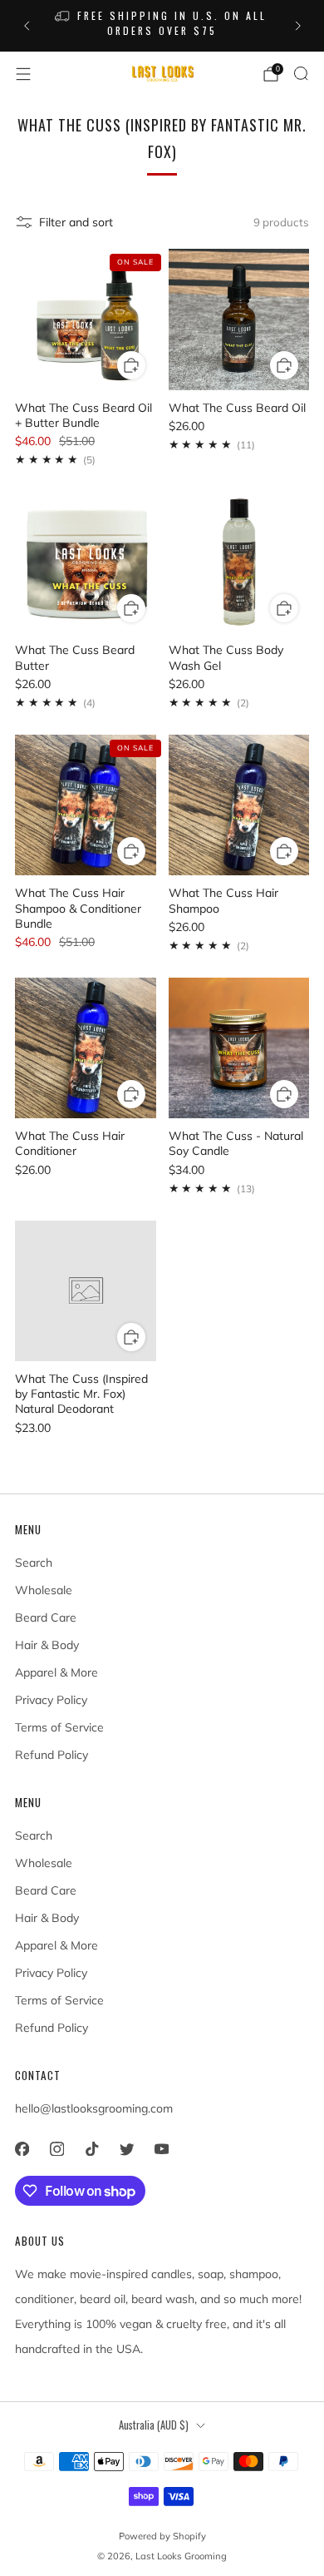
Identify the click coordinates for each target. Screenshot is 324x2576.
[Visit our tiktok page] (91, 2148)
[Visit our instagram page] (56, 2148)
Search (34, 1563)
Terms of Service (59, 1727)
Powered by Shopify (162, 2536)
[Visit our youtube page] (161, 2148)
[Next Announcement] (298, 26)
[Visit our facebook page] (22, 2148)
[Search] (301, 73)
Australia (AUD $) (154, 2425)
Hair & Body (47, 1645)
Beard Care (46, 1617)
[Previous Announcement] (27, 26)
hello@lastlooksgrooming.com (94, 2108)
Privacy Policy (51, 1700)
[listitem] (162, 26)
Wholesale (44, 1590)
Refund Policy (52, 1755)
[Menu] (23, 74)
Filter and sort (76, 222)
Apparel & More (56, 1672)
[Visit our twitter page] (126, 2148)
